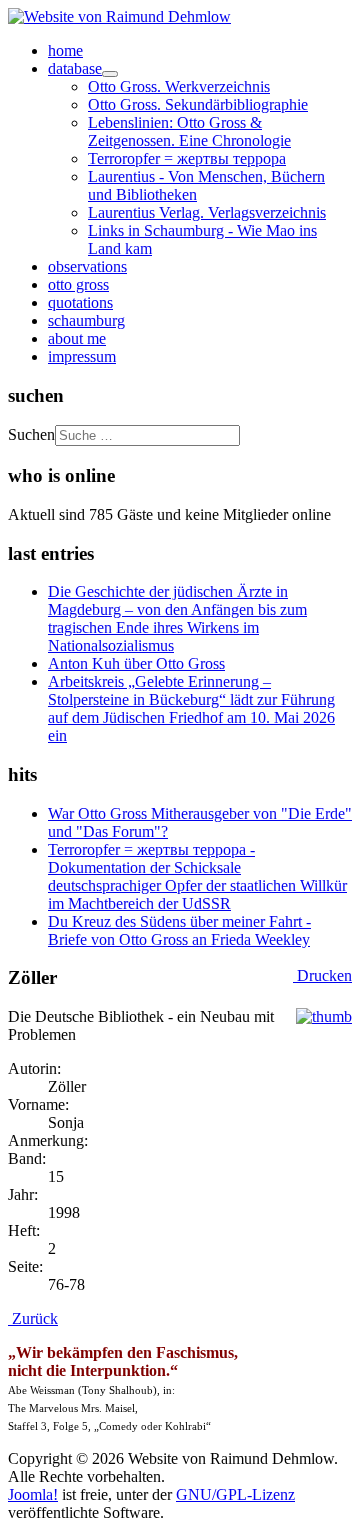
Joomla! (33, 1494)
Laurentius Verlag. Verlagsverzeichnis (207, 212)
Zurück (33, 1318)
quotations (80, 302)
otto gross (78, 284)
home (65, 50)
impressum (82, 356)
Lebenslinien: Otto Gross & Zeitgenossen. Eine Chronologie (189, 131)
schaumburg (86, 320)
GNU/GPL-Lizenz (235, 1494)
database (75, 68)
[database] (110, 74)
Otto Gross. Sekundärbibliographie (198, 104)
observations (87, 266)
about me (77, 338)
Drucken (322, 975)
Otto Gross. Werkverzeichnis (179, 86)
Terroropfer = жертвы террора (187, 158)
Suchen (31, 434)
